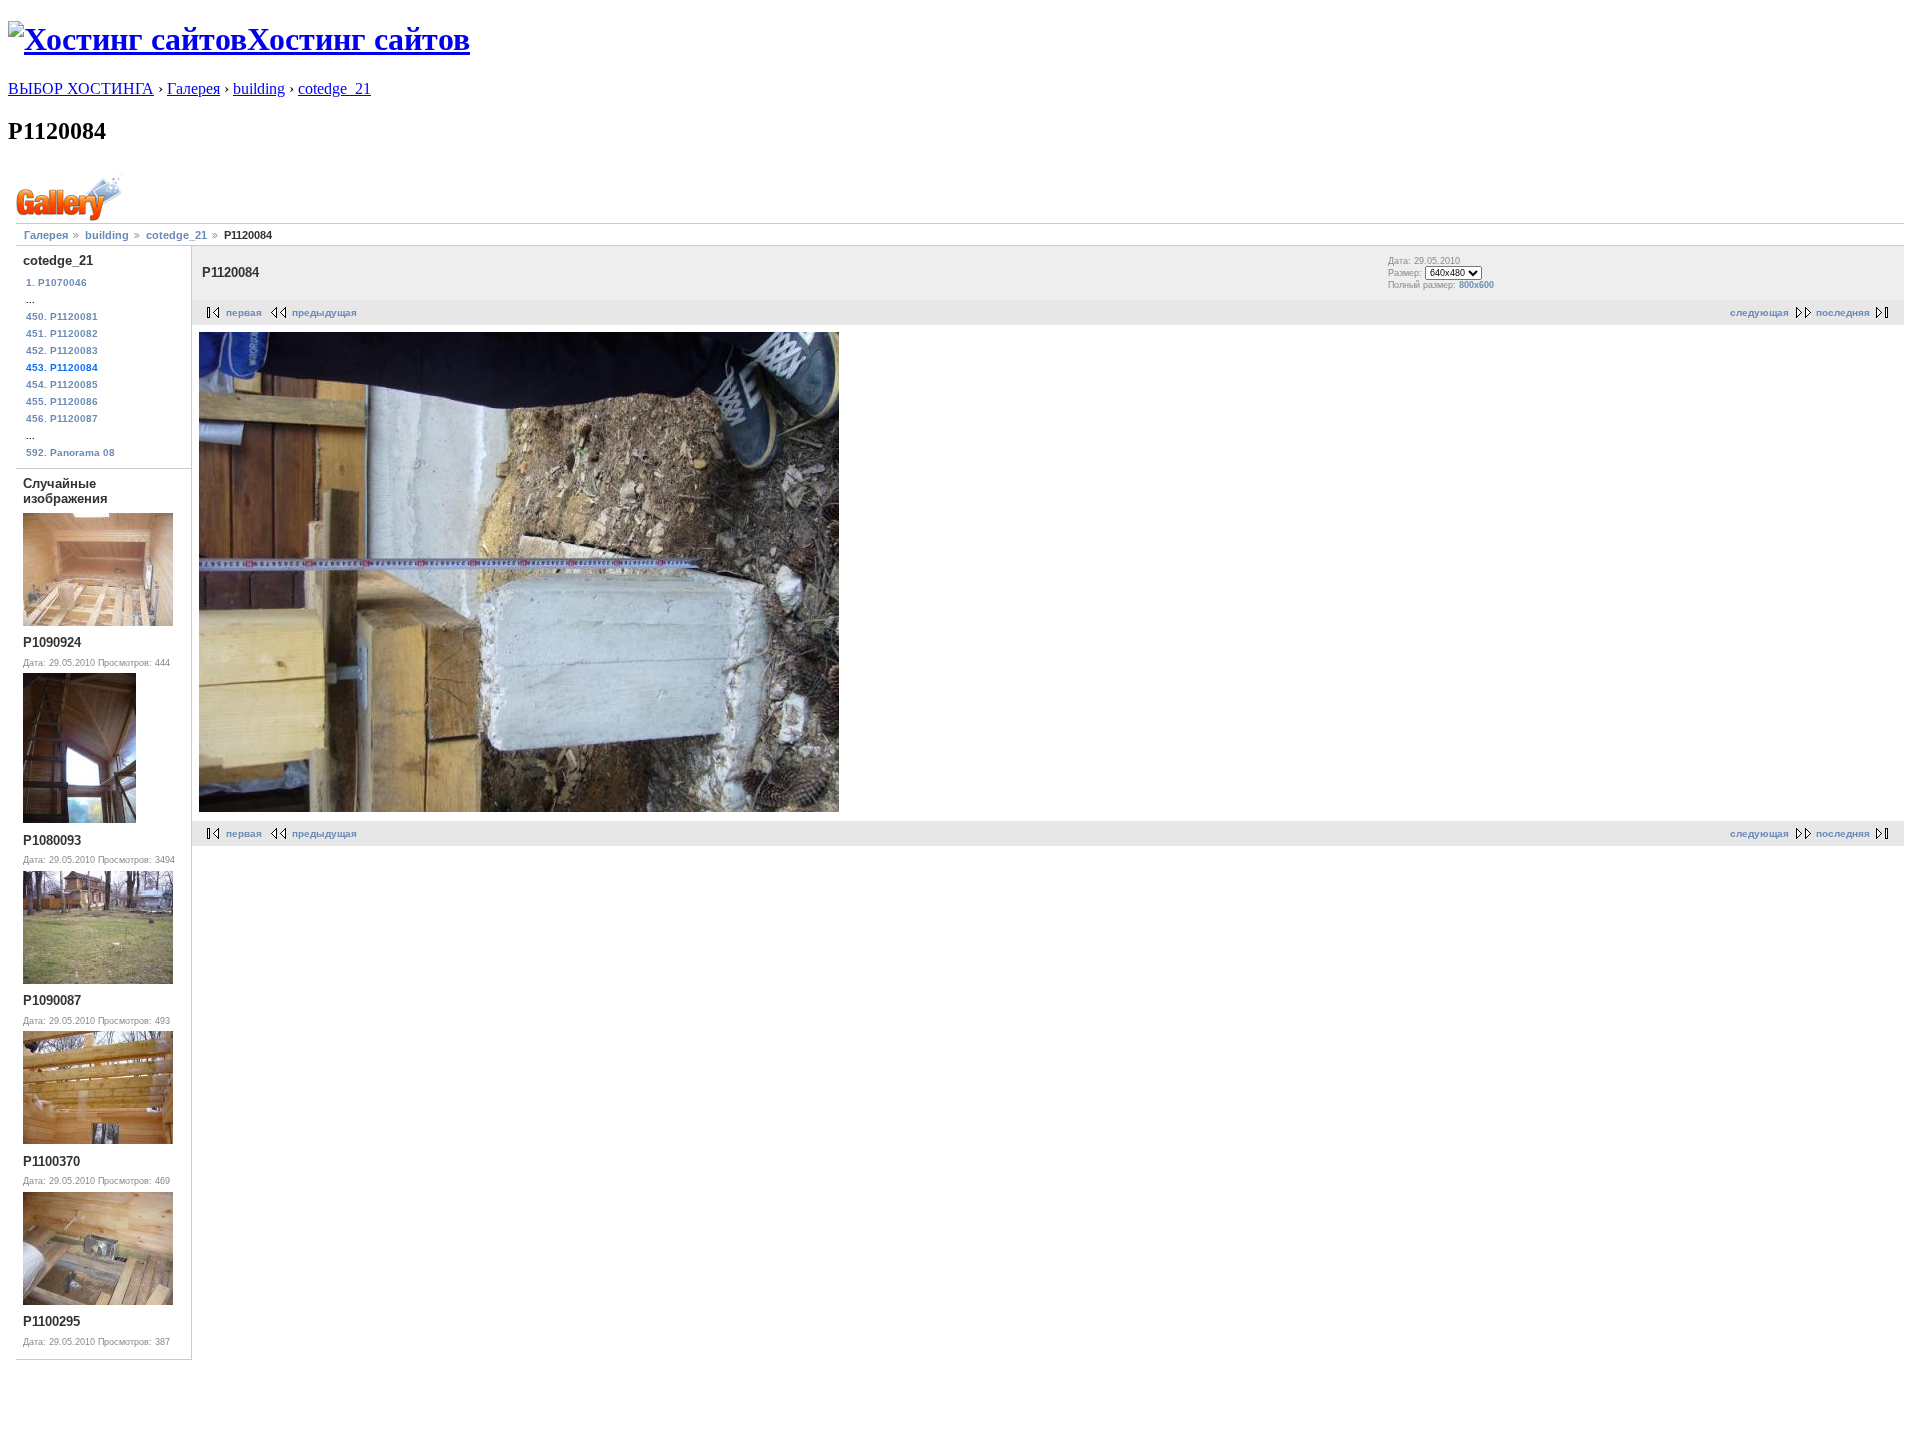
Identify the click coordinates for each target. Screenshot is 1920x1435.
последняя (1843, 312)
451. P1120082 (62, 333)
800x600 (1476, 285)
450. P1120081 (62, 316)
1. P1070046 (56, 282)
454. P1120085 (62, 384)
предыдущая (324, 312)
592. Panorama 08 (70, 452)
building (259, 88)
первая (244, 312)
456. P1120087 (62, 418)
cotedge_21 (334, 88)
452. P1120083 (62, 350)
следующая (1759, 312)
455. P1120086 (62, 401)
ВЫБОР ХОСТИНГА (81, 88)
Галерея (193, 88)
